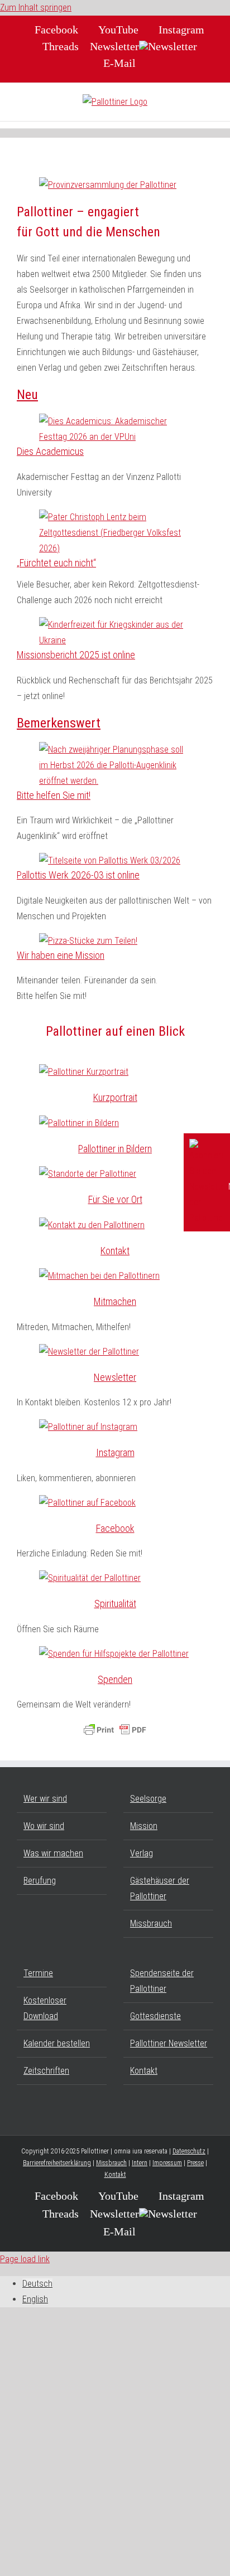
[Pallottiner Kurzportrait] (84, 1072)
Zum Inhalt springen (36, 8)
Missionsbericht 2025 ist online (76, 655)
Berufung (40, 1881)
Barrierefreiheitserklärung (57, 2163)
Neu (27, 395)
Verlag (142, 1853)
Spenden (115, 1679)
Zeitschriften (46, 2071)
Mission (144, 1826)
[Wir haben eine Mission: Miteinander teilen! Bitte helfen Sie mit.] (88, 941)
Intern (140, 2163)
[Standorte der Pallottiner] (88, 1174)
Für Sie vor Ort (115, 1199)
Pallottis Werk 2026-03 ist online (78, 875)
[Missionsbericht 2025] (115, 640)
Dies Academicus (50, 451)
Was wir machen (53, 1853)
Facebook (115, 1528)
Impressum (167, 2163)
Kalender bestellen (57, 2043)
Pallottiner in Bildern (115, 1149)
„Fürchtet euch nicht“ (56, 563)
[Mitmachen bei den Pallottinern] (99, 1276)
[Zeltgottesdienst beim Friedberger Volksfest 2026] (115, 548)
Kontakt (115, 1251)
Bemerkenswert (59, 723)
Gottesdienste (155, 2016)
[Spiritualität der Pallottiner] (90, 1578)
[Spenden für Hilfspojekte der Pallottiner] (114, 1654)
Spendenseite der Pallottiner (162, 1981)
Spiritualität (115, 1604)
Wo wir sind (44, 1826)
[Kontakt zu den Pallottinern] (92, 1225)
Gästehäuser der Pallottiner (160, 1888)
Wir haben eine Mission (61, 955)
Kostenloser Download (45, 2008)
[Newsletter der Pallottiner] (89, 1352)
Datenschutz (189, 2151)
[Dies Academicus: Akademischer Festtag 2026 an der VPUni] (115, 437)
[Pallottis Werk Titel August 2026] (110, 860)
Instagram (115, 1452)
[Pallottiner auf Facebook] (87, 1503)
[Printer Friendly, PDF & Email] (115, 1730)
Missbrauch (151, 1923)
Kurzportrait (115, 1097)
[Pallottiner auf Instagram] (88, 1427)
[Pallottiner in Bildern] (79, 1123)
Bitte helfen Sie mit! (54, 795)
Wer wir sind (45, 1799)
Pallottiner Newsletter (169, 2043)
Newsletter (115, 1377)
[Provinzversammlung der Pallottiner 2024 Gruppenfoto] (108, 185)
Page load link (25, 2259)
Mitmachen (115, 1301)
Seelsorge (148, 1799)
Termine (38, 1973)
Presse (195, 2163)
